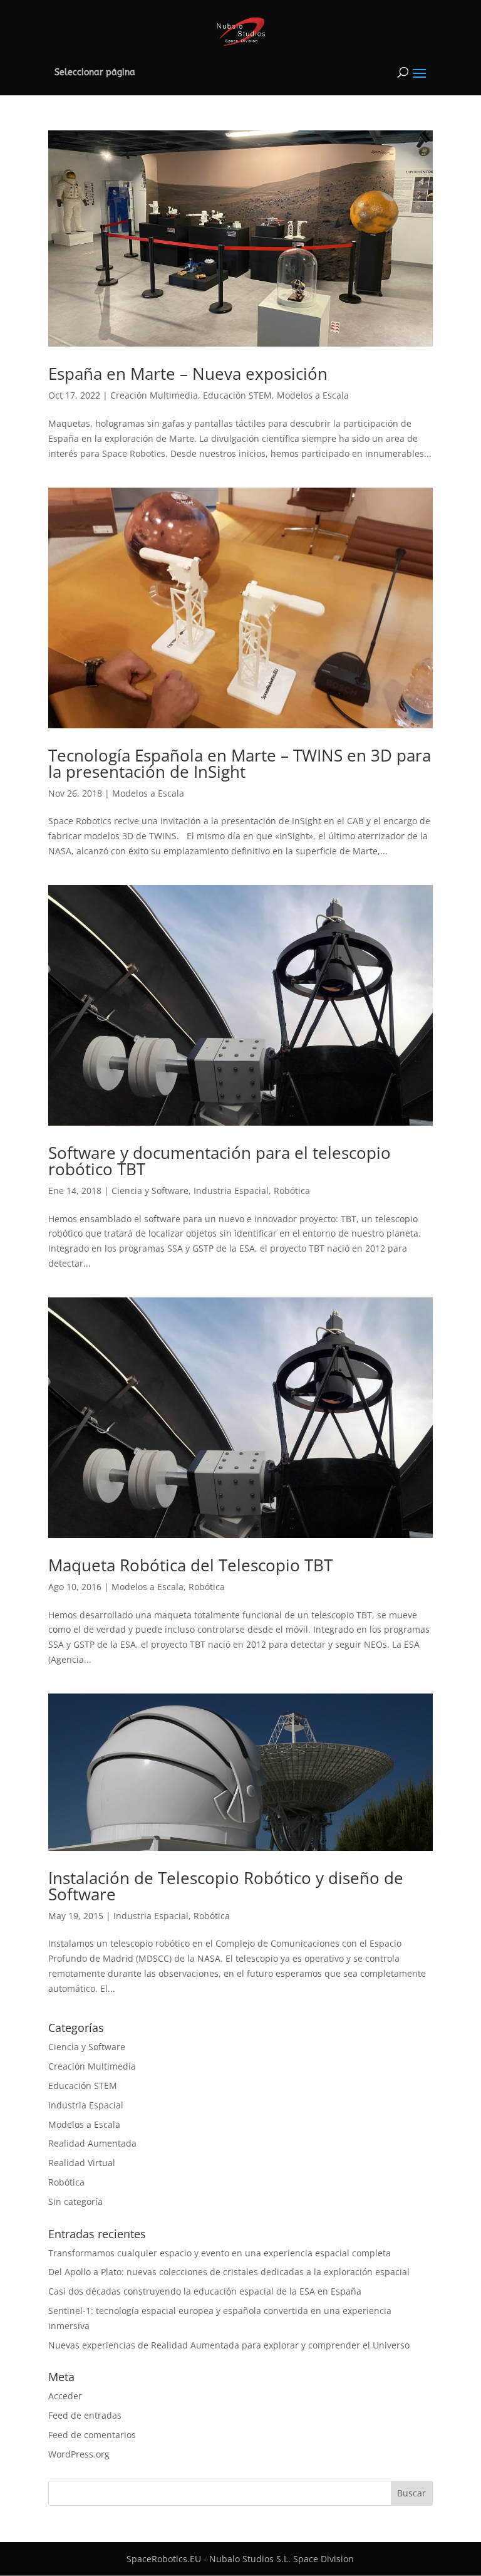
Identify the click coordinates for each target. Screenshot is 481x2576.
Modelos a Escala (313, 395)
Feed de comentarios (92, 2435)
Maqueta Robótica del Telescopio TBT (190, 1565)
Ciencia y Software (150, 1191)
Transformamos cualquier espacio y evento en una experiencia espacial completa (220, 2253)
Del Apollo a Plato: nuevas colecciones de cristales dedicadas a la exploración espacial (229, 2272)
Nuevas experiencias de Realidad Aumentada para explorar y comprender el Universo (229, 2345)
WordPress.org (79, 2454)
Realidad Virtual (82, 2163)
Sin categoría (75, 2202)
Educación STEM (237, 395)
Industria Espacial (231, 1191)
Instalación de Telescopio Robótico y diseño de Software (226, 1886)
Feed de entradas (85, 2415)
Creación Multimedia (154, 395)
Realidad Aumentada (92, 2143)
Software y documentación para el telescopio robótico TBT (220, 1161)
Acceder (65, 2396)
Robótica (292, 1191)
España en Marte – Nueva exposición (188, 374)
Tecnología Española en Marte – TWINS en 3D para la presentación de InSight (240, 763)
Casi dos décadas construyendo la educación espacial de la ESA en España (205, 2291)
